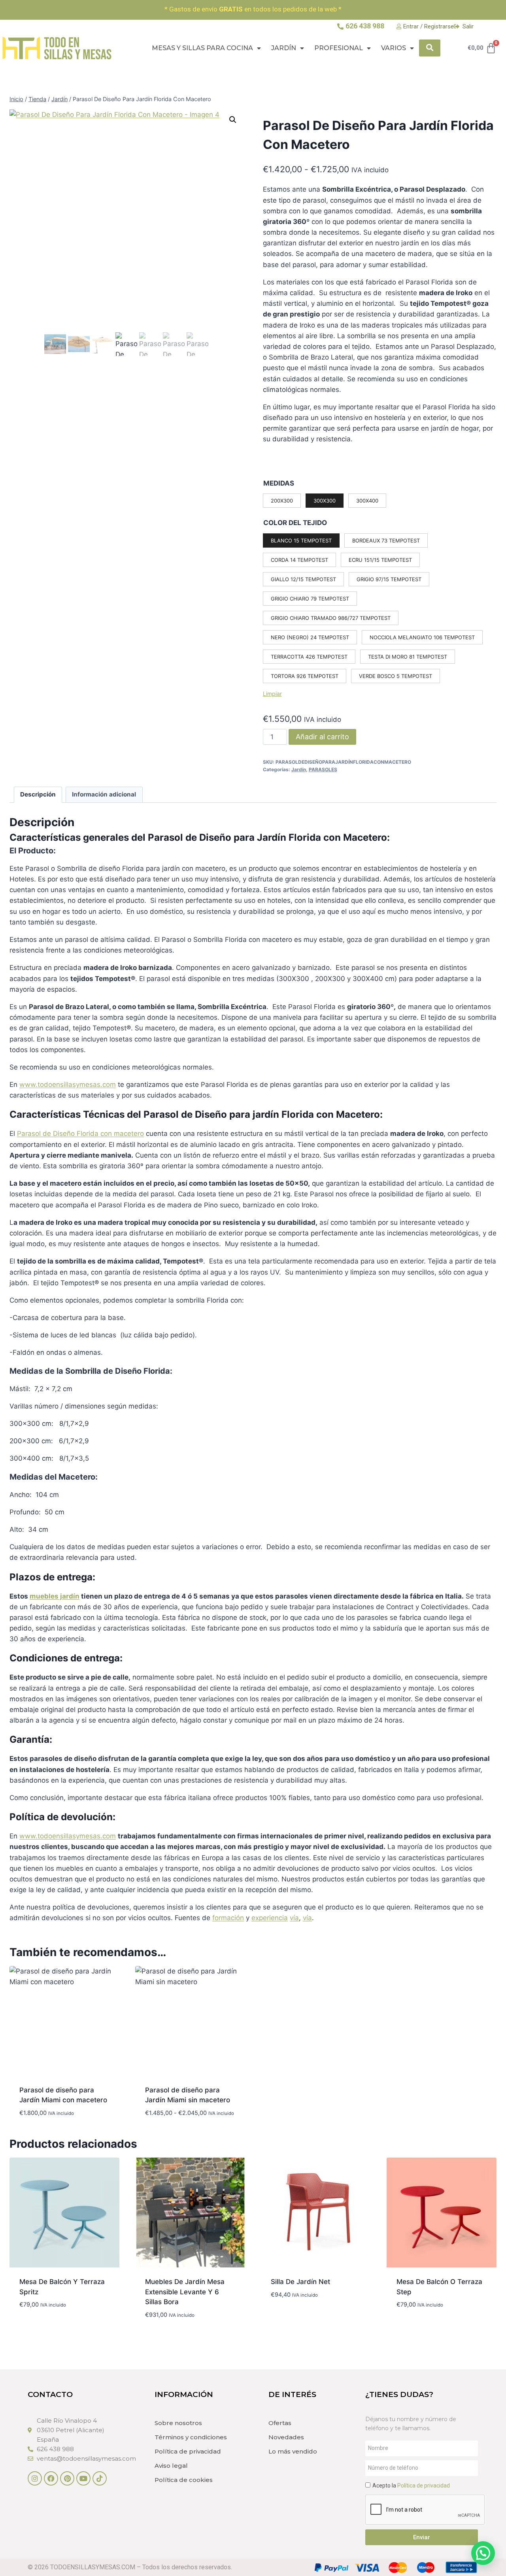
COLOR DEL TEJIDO (295, 523)
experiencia (270, 1918)
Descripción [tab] (38, 794)
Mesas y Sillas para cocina (202, 48)
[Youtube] (83, 2478)
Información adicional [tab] (104, 794)
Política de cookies (184, 2480)
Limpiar (272, 694)
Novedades (286, 2437)
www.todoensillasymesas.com (68, 1085)
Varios (394, 48)
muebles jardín (55, 1596)
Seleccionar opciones (56, 2328)
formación (228, 1918)
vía (294, 1918)
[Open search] (430, 48)
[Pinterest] (67, 2478)
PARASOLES (323, 769)
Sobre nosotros (178, 2423)
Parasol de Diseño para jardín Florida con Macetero (262, 1114)
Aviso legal (171, 2466)
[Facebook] (51, 2478)
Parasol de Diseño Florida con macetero (80, 1134)
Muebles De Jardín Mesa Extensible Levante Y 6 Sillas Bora (185, 2292)
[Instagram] (35, 2478)
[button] (233, 120)
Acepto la (411, 2486)
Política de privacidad (188, 2451)
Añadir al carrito (322, 737)
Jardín (284, 48)
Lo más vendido (293, 2451)
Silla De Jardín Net (300, 2282)
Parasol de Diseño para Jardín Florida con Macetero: (269, 837)
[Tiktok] (100, 2478)
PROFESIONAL (339, 48)
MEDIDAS (279, 483)
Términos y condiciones (191, 2437)
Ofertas (280, 2423)
